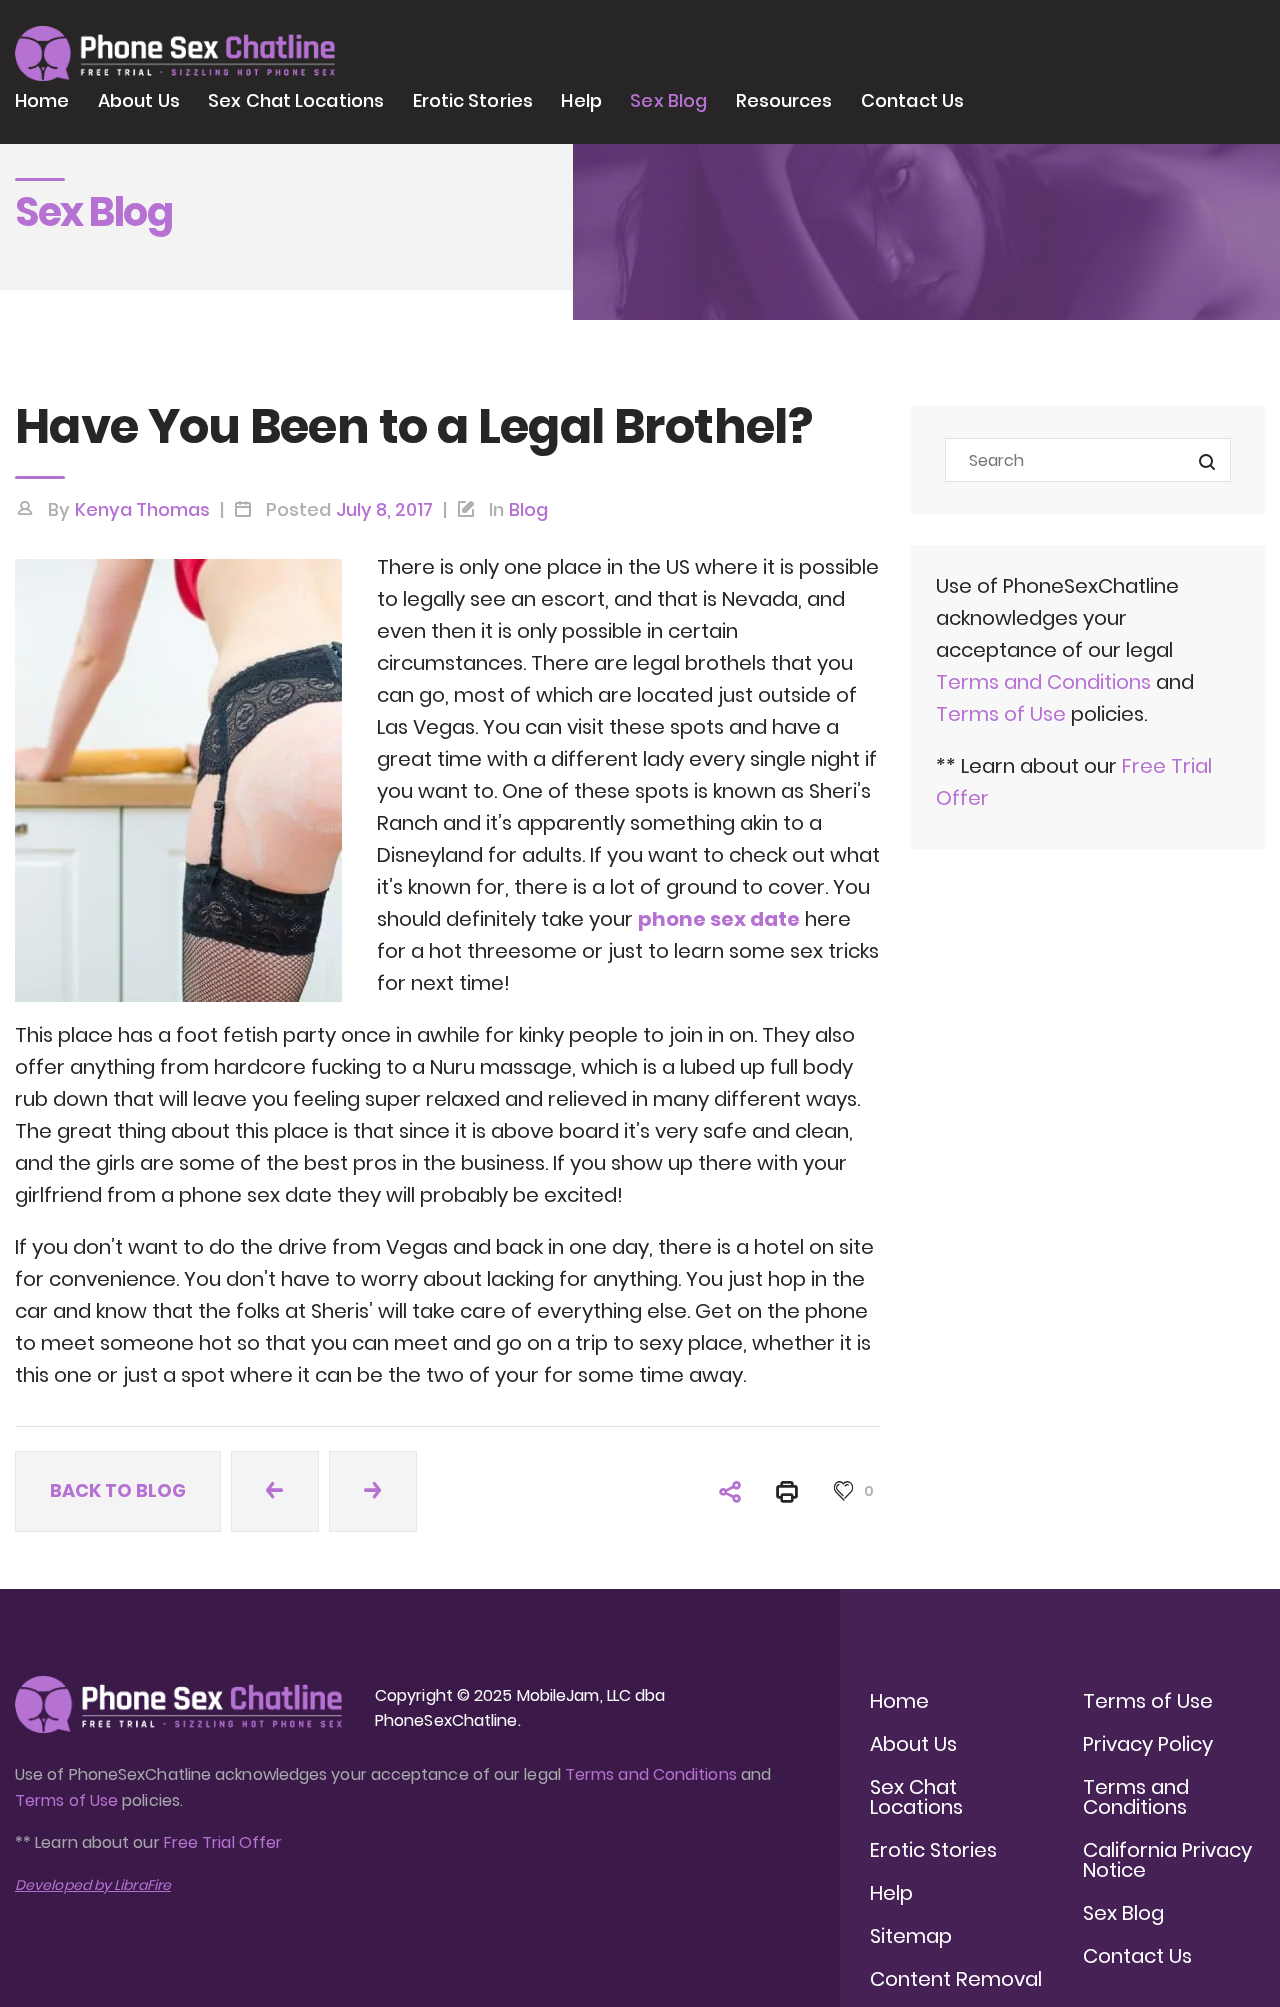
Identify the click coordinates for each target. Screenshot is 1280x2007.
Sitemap (911, 1936)
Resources (784, 100)
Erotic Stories (473, 100)
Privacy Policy (1148, 1744)
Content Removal (956, 1979)
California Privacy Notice (1167, 1860)
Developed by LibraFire (93, 1885)
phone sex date (719, 919)
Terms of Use (1003, 714)
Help (581, 100)
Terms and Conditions (1043, 682)
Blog (528, 509)
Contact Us (912, 100)
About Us (139, 100)
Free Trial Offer (223, 1842)
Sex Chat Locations (296, 100)
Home (42, 100)
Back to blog (118, 1490)
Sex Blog (668, 100)
